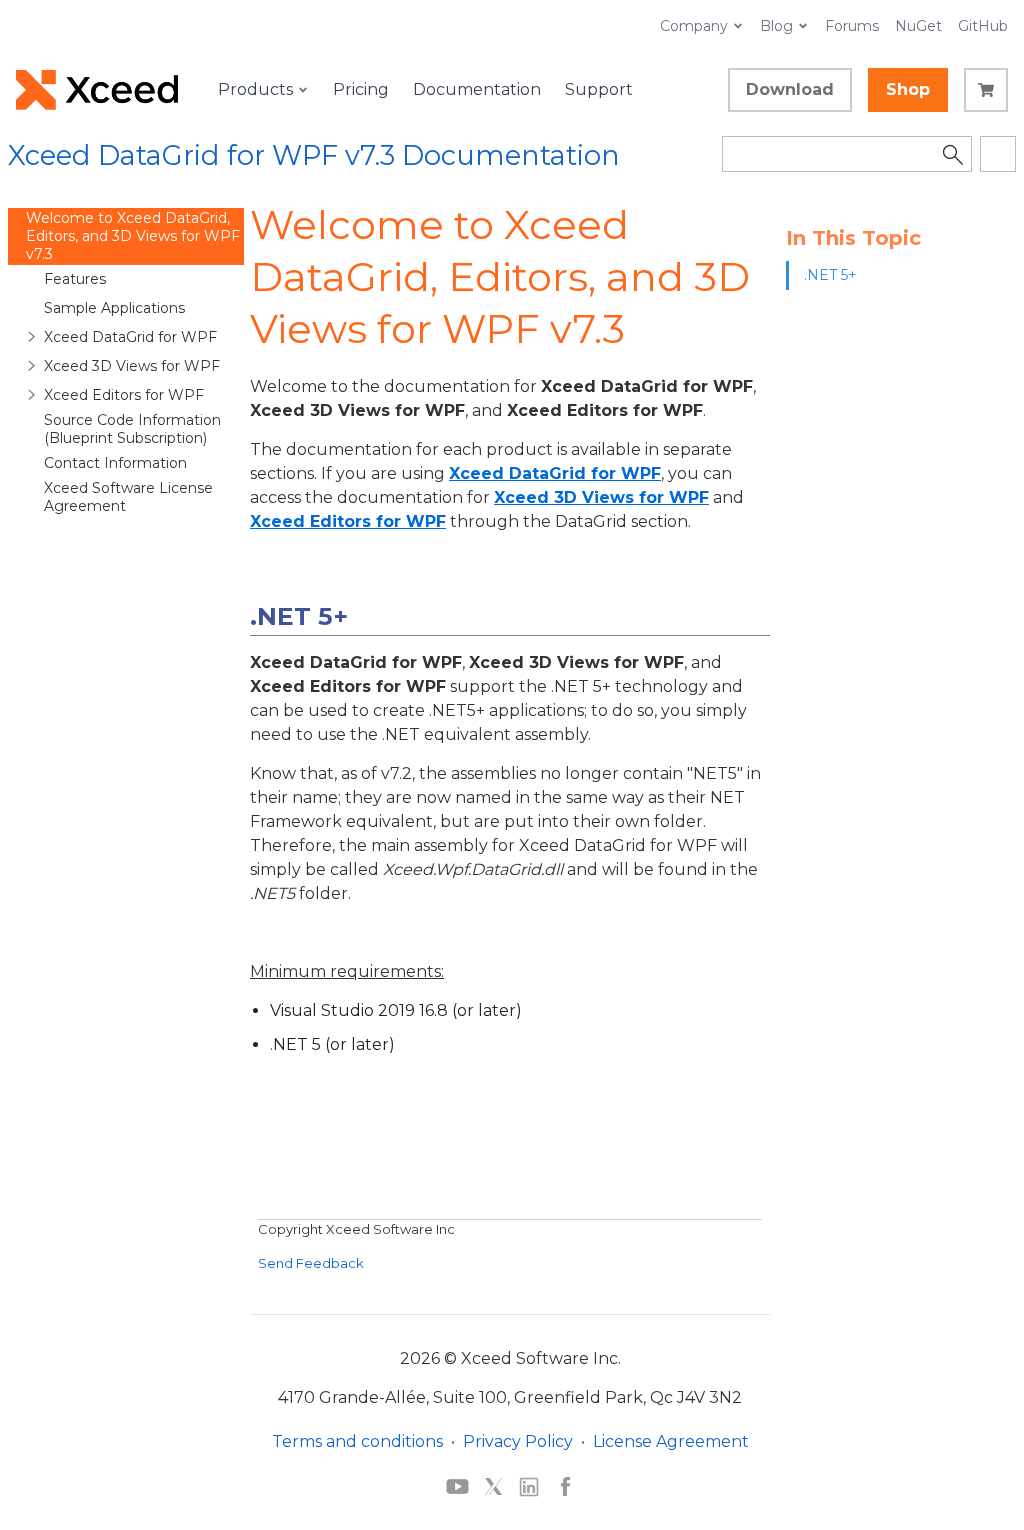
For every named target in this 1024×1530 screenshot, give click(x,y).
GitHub (983, 26)
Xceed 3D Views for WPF (132, 366)
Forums (852, 26)
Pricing (361, 89)
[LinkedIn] (529, 1486)
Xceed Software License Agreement (128, 497)
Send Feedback (311, 1263)
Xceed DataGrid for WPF (130, 337)
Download (790, 89)
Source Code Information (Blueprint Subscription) (132, 429)
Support (599, 89)
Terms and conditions (357, 1441)
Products (255, 89)
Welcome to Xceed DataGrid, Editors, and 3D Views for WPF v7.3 (133, 236)
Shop (908, 89)
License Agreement (671, 1441)
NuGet (918, 26)
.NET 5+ (830, 275)
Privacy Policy (518, 1441)
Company (694, 26)
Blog (776, 26)
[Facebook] (565, 1486)
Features (75, 279)
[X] (493, 1486)
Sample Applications (114, 308)
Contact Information (115, 463)
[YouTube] (457, 1486)
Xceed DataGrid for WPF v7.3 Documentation (314, 155)
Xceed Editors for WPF (124, 395)
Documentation (477, 89)
